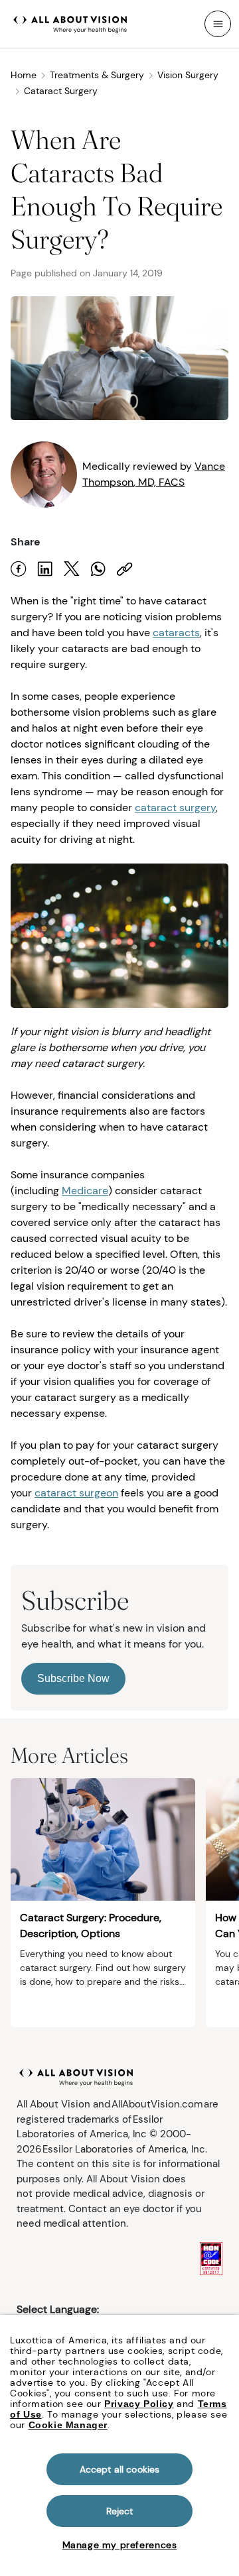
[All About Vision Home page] (70, 23)
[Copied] (125, 569)
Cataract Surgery (61, 91)
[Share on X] (72, 569)
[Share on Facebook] (19, 569)
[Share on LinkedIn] (45, 569)
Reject (120, 2511)
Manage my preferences (120, 2545)
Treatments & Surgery (97, 75)
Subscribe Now (73, 1678)
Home (24, 75)
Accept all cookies (120, 2469)
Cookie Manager (68, 2425)
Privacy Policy (139, 2404)
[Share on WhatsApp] (98, 569)
